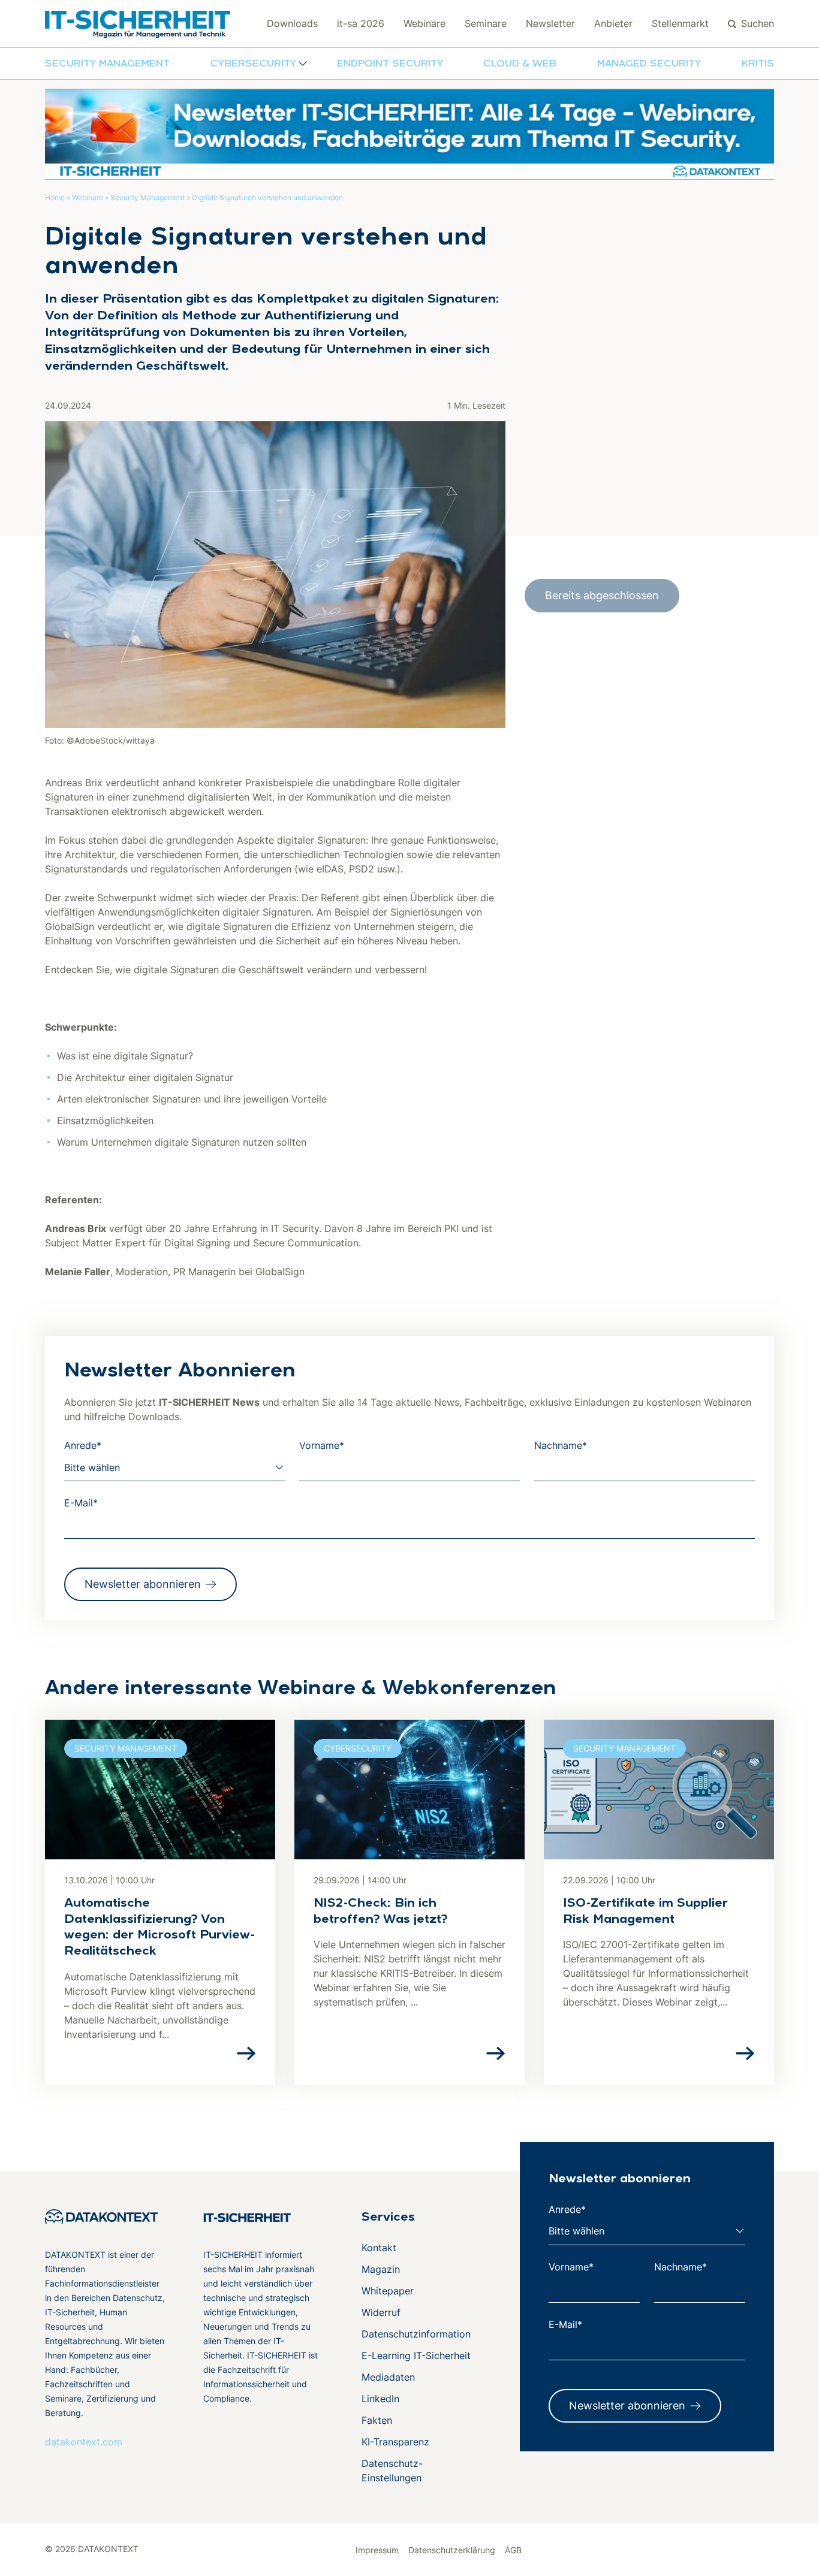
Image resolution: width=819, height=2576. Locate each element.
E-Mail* (81, 1503)
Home (55, 197)
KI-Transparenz (395, 2442)
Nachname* (561, 1445)
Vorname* (322, 1445)
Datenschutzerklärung (452, 2550)
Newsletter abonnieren (143, 1584)
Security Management (107, 64)
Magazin (381, 2269)
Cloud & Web (520, 64)
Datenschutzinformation (416, 2334)
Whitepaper (388, 2291)
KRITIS (758, 64)
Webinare (424, 23)
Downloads (292, 23)
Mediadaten (388, 2377)
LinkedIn (380, 2399)
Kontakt (379, 2248)
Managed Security (649, 64)
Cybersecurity (358, 1748)
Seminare (486, 23)
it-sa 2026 (361, 23)
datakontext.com (84, 2442)
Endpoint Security (390, 64)
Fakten (377, 2420)
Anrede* (83, 1445)
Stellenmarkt (680, 23)
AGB (513, 2550)
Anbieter (613, 23)
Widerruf (381, 2312)
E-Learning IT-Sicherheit (416, 2355)
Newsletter (550, 23)
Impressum (377, 2550)
